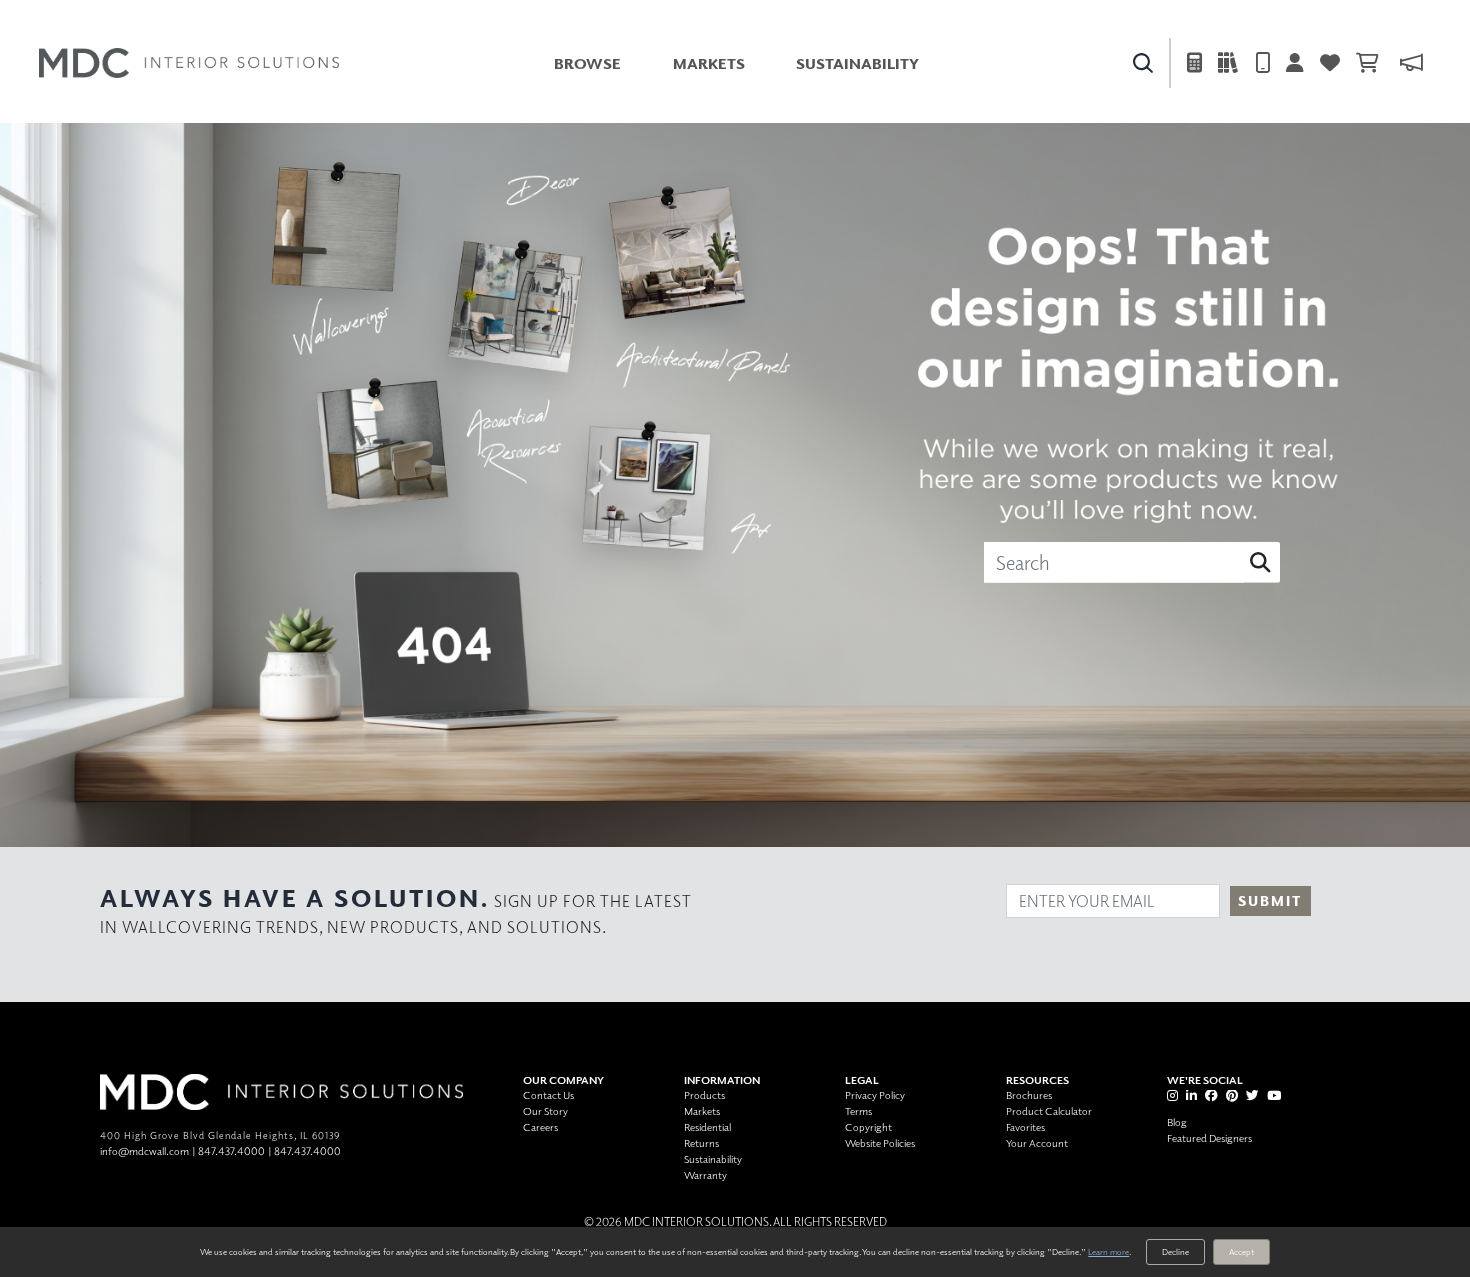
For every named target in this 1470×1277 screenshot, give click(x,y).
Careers (540, 1126)
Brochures (1029, 1094)
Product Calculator (1049, 1110)
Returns (701, 1142)
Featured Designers (1209, 1137)
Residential (707, 1126)
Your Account (1037, 1142)
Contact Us (548, 1094)
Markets (709, 63)
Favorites (1025, 1126)
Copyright (868, 1126)
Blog (1177, 1121)
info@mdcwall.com (144, 1150)
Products (704, 1094)
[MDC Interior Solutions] (189, 63)
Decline (1175, 1251)
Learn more (1108, 1251)
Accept (1241, 1251)
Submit (1270, 900)
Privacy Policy (875, 1094)
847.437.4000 (231, 1150)
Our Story (545, 1110)
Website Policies (880, 1142)
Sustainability (857, 63)
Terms (858, 1110)
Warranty (705, 1174)
